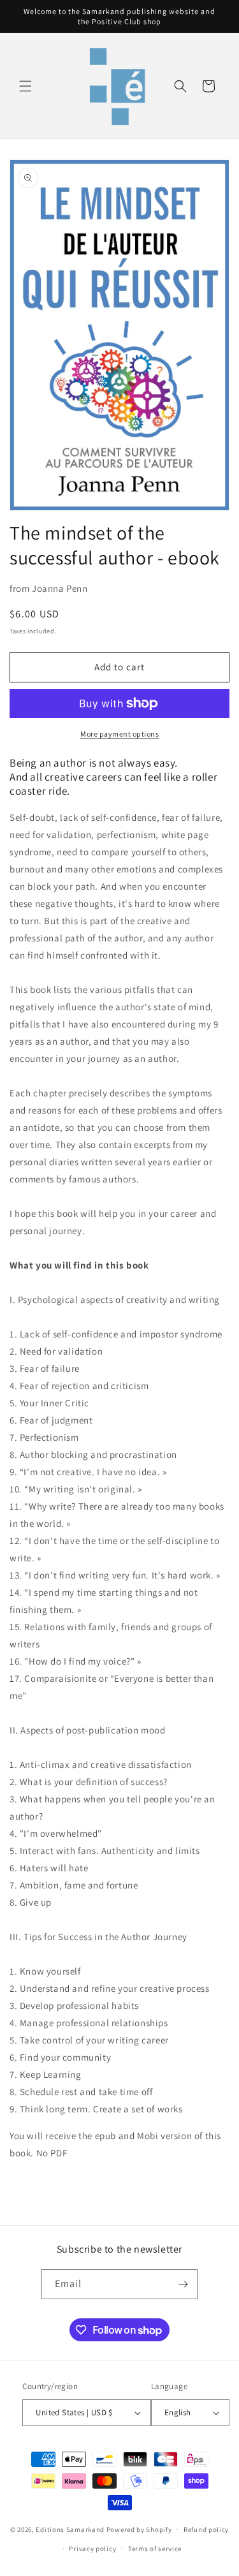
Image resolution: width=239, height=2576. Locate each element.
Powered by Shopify (139, 2529)
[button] (25, 86)
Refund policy (206, 2529)
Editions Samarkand (70, 2529)
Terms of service (155, 2549)
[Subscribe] (183, 2284)
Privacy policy (92, 2549)
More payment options (119, 734)
